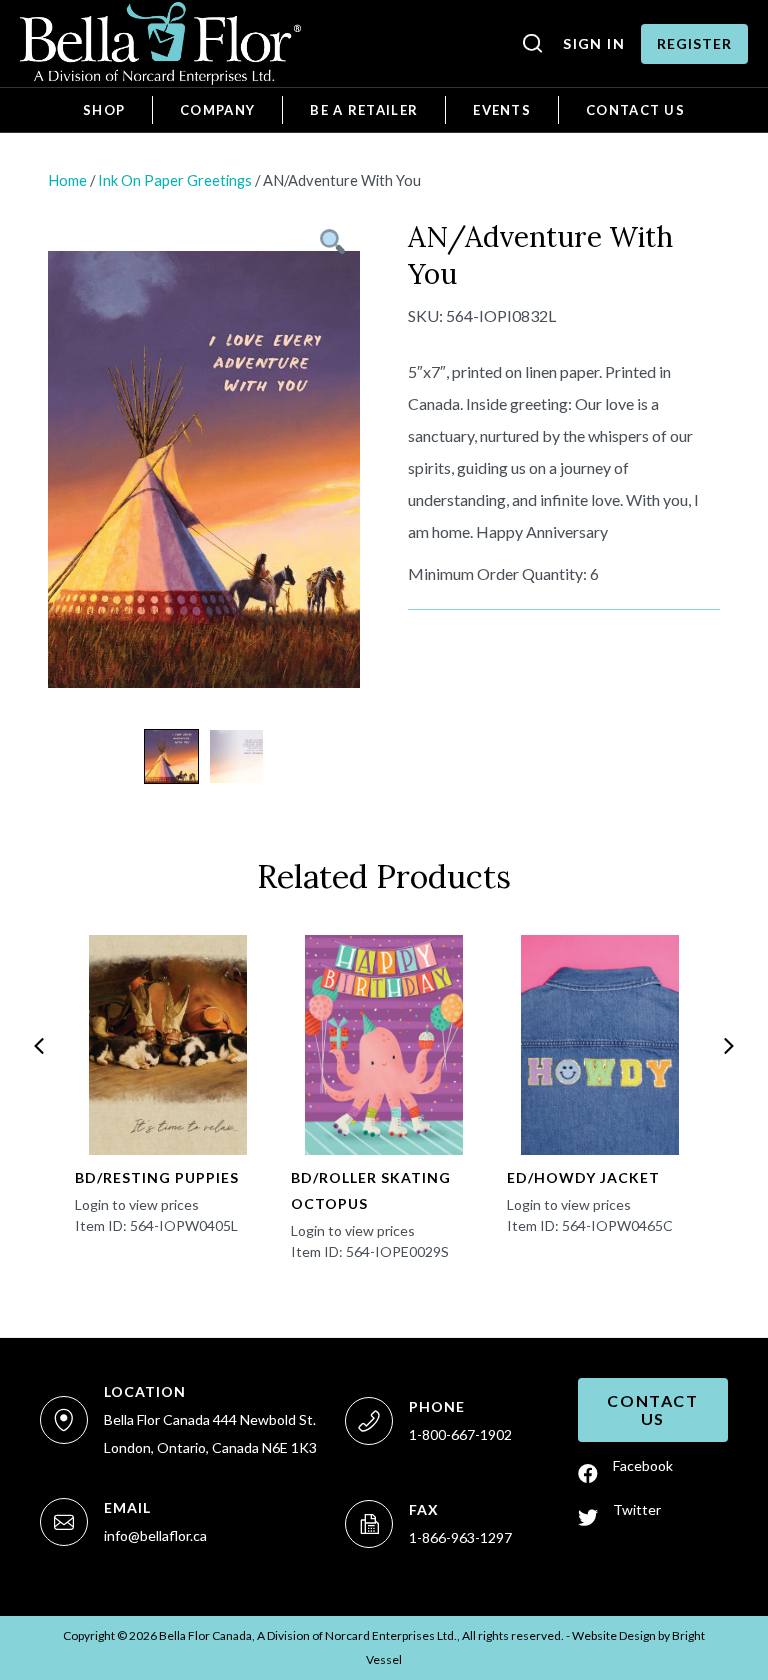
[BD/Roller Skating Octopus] (383, 1045)
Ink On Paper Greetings (175, 180)
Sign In (594, 43)
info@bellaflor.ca (155, 1535)
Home (67, 180)
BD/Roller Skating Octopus (371, 1190)
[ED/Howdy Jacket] (599, 1045)
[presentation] (39, 1046)
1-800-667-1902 (460, 1434)
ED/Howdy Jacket (583, 1177)
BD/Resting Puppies (157, 1177)
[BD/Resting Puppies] (167, 1045)
